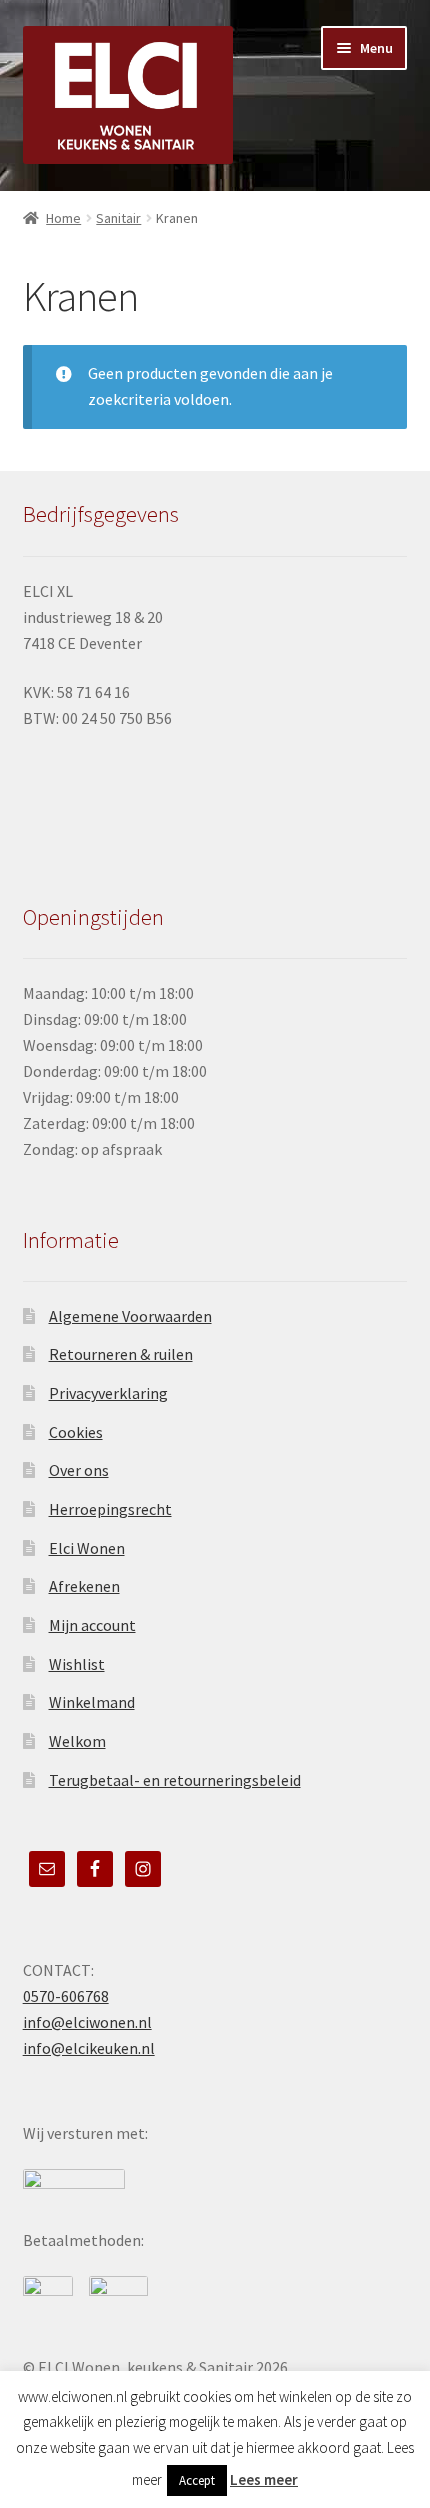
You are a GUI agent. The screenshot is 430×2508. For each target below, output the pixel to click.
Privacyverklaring (108, 1393)
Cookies (76, 1432)
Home (63, 218)
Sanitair (118, 218)
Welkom (77, 1741)
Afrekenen (84, 1586)
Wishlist (77, 1664)
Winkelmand (92, 1702)
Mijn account (92, 1625)
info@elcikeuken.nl (89, 2048)
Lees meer (264, 2479)
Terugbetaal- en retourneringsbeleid (175, 1780)
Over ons (79, 1470)
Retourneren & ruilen (121, 1354)
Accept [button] (197, 2480)
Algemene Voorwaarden (130, 1316)
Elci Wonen (87, 1548)
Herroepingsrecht (110, 1509)
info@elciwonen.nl (87, 2022)
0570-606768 (66, 1996)
